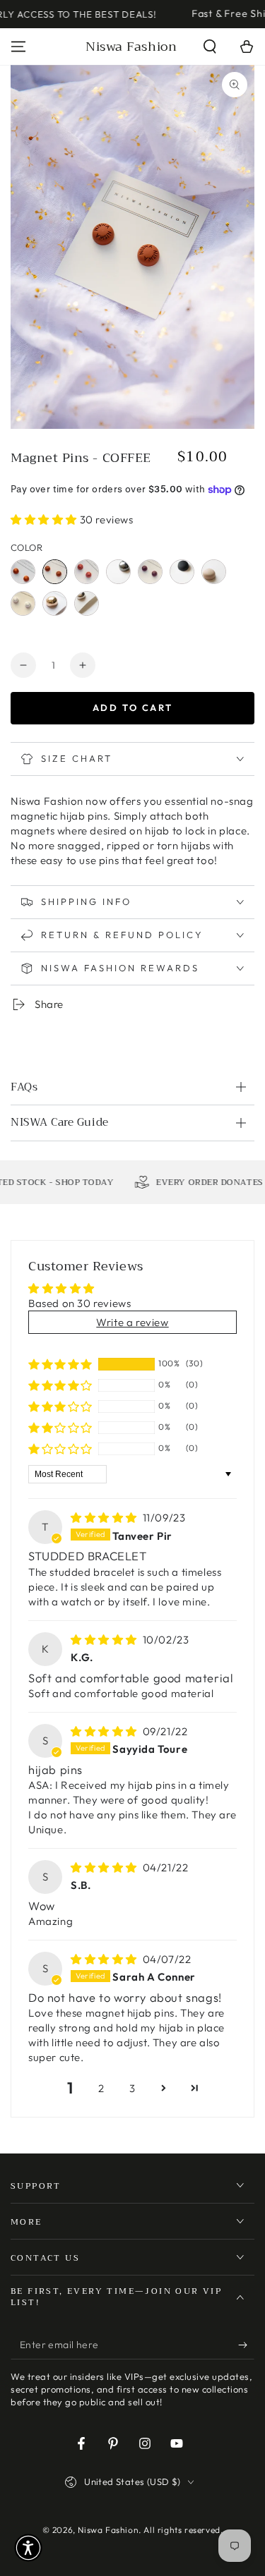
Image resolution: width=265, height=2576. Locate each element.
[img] (105, 1518)
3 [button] (132, 2088)
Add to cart (133, 707)
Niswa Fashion (108, 2530)
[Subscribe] (246, 2345)
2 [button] (101, 2088)
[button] (210, 47)
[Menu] (18, 47)
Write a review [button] (132, 1322)
